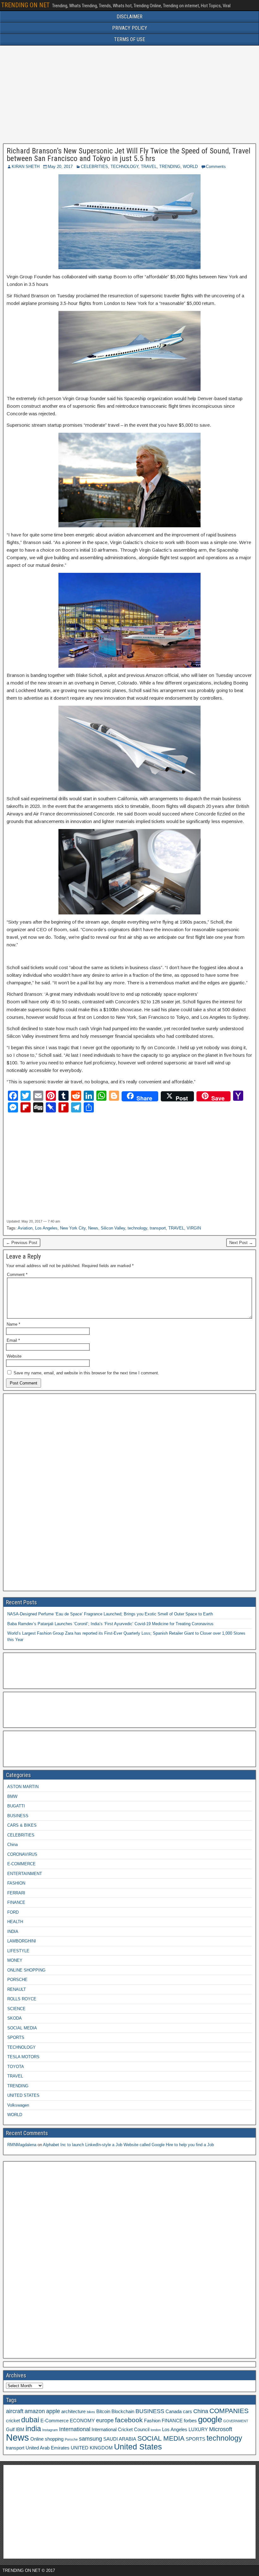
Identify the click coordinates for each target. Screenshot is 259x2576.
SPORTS (16, 2037)
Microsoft (221, 2429)
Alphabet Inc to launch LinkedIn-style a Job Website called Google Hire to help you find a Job (128, 2145)
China (12, 1845)
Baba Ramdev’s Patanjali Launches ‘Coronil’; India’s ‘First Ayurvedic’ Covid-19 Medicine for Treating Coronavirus (110, 1624)
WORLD (190, 167)
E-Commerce (54, 2421)
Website (14, 1356)
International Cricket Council (120, 2430)
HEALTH (15, 1922)
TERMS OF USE (129, 39)
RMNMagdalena (22, 2145)
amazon (35, 2411)
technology (137, 1228)
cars (187, 2412)
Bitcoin (103, 2412)
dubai (30, 2420)
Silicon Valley (113, 1228)
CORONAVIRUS (22, 1854)
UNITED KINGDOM (92, 2448)
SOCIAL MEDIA (22, 2028)
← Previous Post (22, 1243)
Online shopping (47, 2439)
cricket (13, 2421)
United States (138, 2447)
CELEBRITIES (94, 167)
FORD (13, 1912)
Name (13, 1324)
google (210, 2419)
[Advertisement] (129, 95)
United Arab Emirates (48, 2448)
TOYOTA (16, 2067)
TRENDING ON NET (25, 5)
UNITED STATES (23, 2095)
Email (13, 1340)
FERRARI (16, 1893)
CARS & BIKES (22, 1825)
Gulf (10, 2430)
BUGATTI (16, 1806)
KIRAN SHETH (26, 167)
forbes (190, 2421)
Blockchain (123, 2412)
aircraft (15, 2411)
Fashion (152, 2421)
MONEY (15, 1960)
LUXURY (198, 2430)
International (75, 2429)
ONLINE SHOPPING (26, 1970)
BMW (12, 1796)
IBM (20, 2430)
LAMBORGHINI (22, 1941)
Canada (174, 2412)
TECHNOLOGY (124, 167)
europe (105, 2420)
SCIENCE (16, 2009)
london (156, 2430)
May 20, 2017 (60, 167)
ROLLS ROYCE (22, 1999)
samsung (90, 2439)
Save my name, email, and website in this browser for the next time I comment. (86, 1373)
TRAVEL (149, 167)
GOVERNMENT (236, 2421)
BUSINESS (18, 1816)
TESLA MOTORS (23, 2057)
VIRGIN (194, 1228)
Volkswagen (18, 2105)
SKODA (15, 2018)
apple (53, 2411)
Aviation (25, 1228)
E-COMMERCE (21, 1864)
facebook (129, 2420)
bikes (91, 2412)
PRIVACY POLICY (130, 28)
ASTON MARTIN (23, 1787)
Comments (216, 167)
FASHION (16, 1883)
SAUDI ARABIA (120, 2439)
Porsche (71, 2439)
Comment (17, 1275)
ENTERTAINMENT (25, 1874)
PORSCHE (17, 1980)
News (93, 1228)
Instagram (50, 2430)
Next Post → (241, 1243)
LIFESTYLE (18, 1951)
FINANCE (16, 1902)
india (33, 2429)
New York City (73, 1228)
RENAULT (17, 1989)
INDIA (13, 1932)
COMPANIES (229, 2411)
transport (158, 1228)
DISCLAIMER (129, 17)
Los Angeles (46, 1228)
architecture (73, 2412)
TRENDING (170, 167)
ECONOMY (82, 2421)
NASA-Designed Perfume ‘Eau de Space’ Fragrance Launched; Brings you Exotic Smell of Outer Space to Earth (110, 1614)
